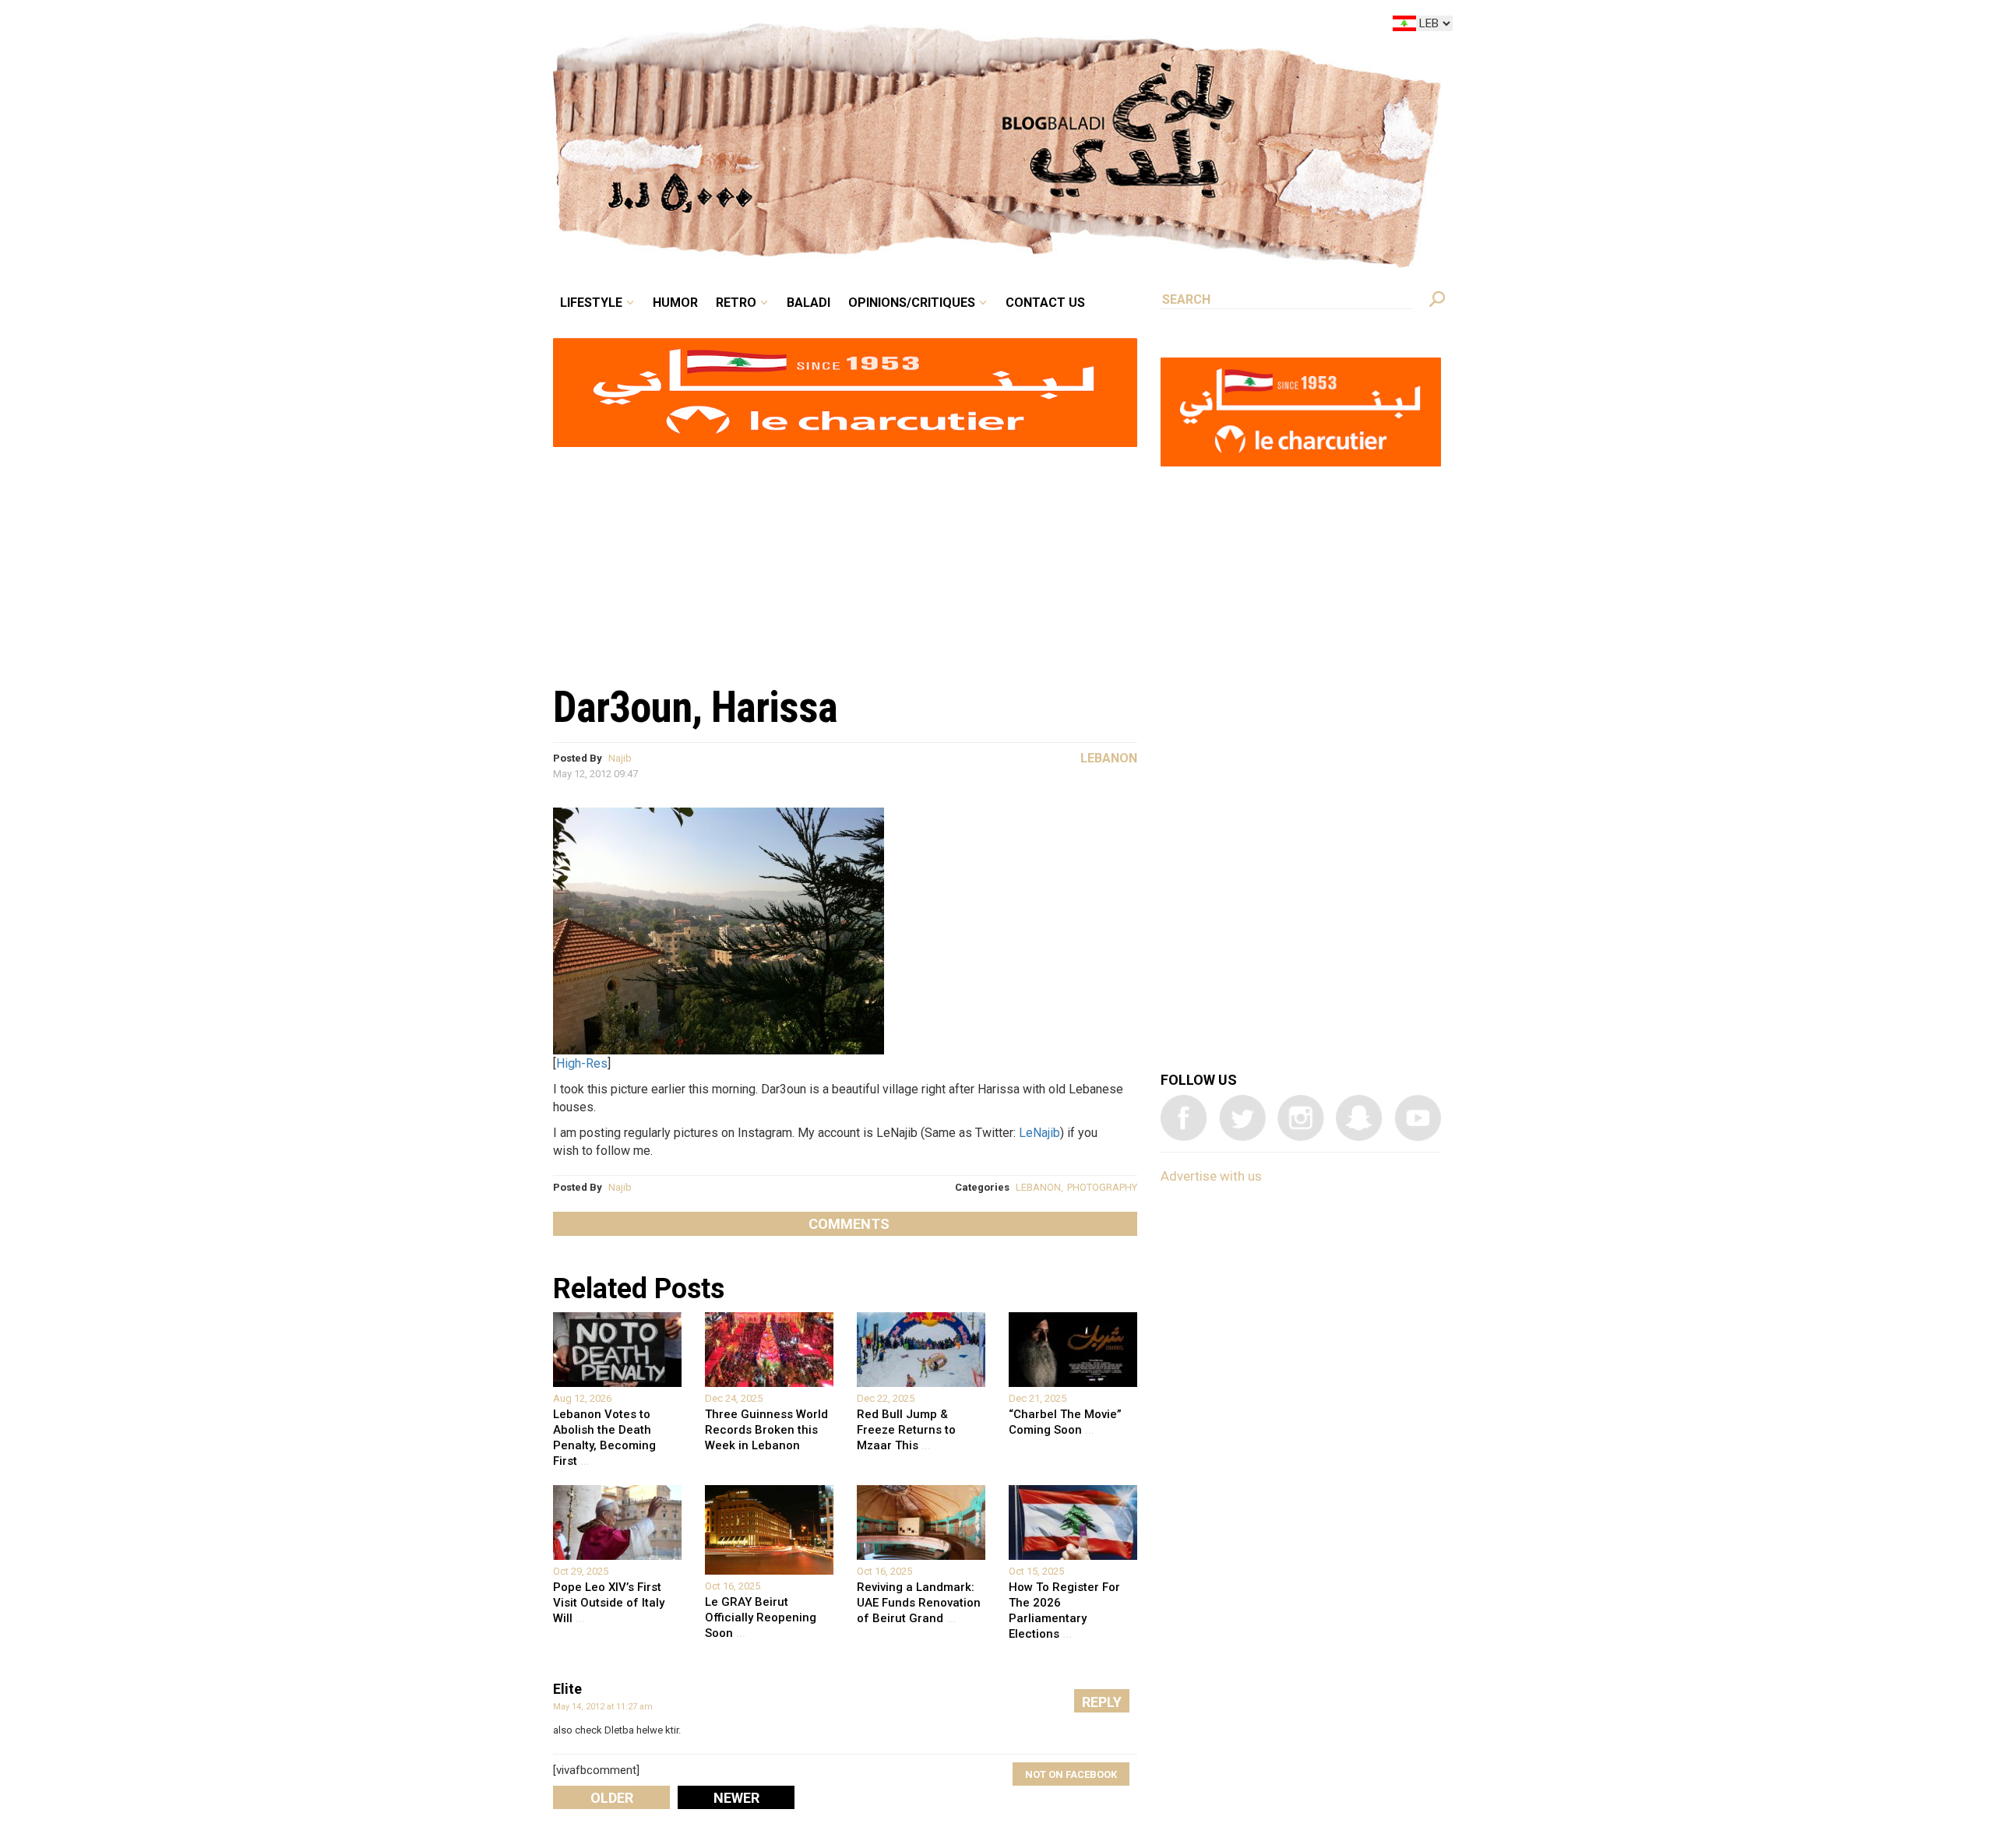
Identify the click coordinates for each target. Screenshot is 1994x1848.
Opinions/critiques (993, 26)
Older (612, 1798)
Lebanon (1109, 758)
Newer (736, 1798)
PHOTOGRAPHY (1102, 1187)
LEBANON (1038, 1187)
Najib (620, 758)
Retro (844, 26)
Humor (794, 26)
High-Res (582, 1063)
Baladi (905, 26)
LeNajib (1039, 1133)
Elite (567, 1689)
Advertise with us (1211, 1176)
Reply (1102, 1702)
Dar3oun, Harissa (695, 707)
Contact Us (1109, 26)
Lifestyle (722, 26)
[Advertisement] (845, 558)
